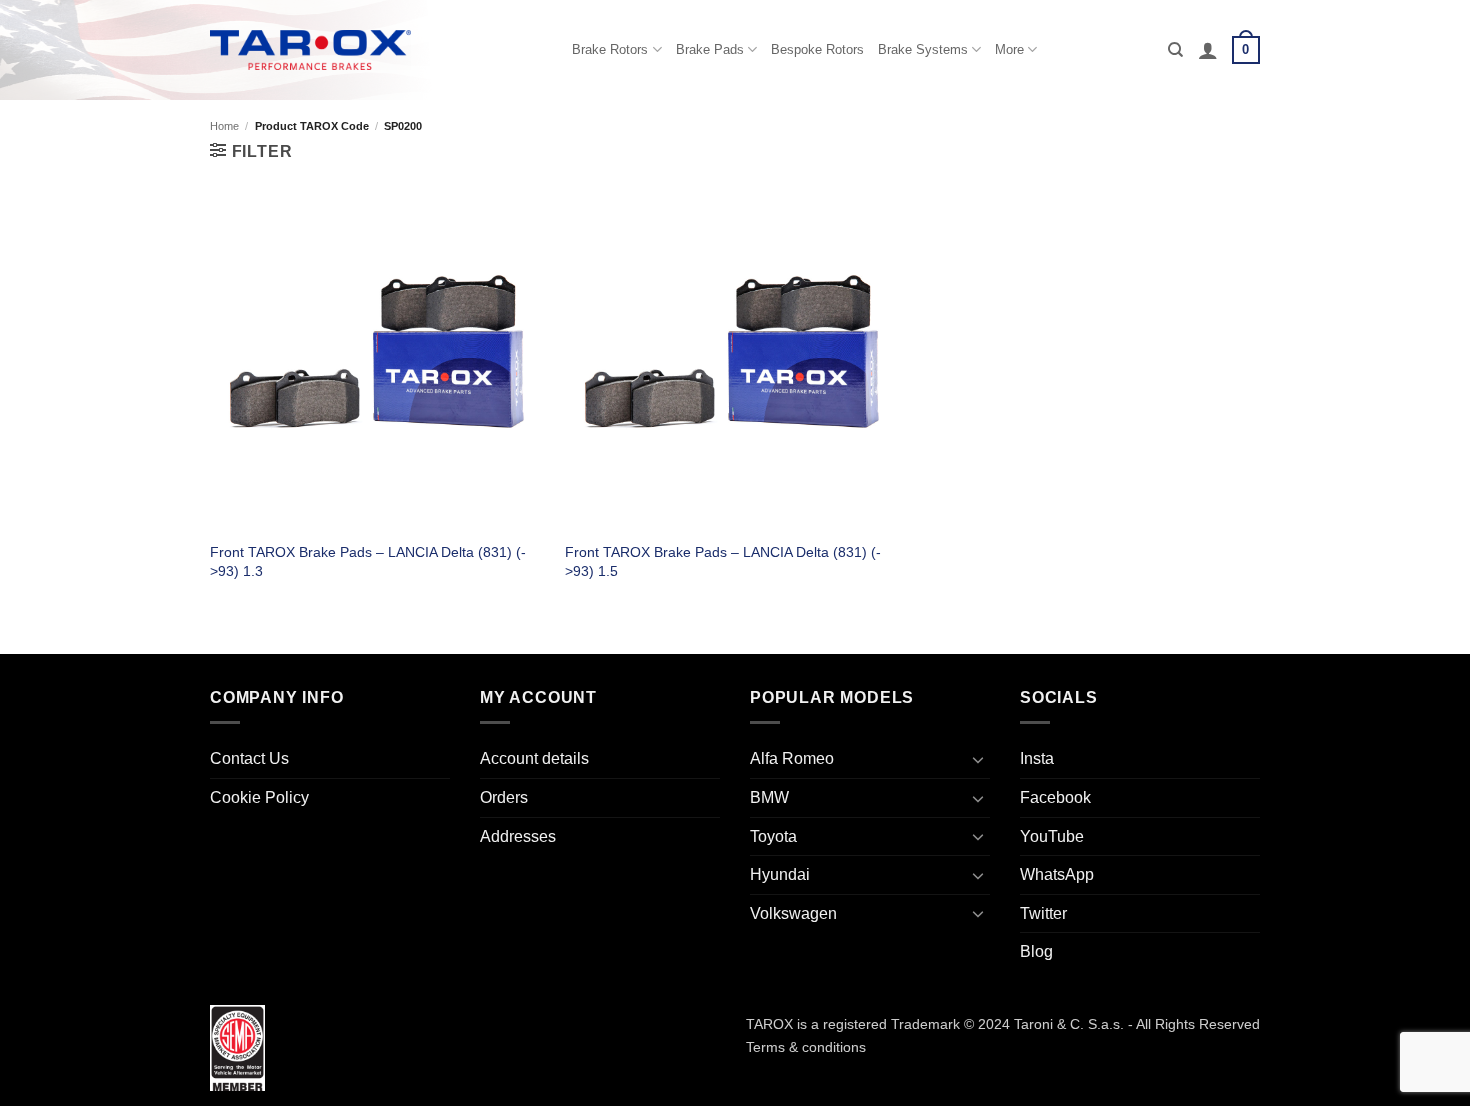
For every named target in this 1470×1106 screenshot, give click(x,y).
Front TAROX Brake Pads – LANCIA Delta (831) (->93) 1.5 (723, 561)
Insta (1037, 758)
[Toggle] (978, 759)
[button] (1208, 50)
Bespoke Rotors (817, 49)
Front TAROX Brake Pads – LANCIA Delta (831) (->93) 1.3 (368, 561)
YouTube (1052, 836)
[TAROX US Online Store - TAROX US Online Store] (310, 49)
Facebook (1055, 797)
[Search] (1175, 50)
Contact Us (249, 758)
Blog (1036, 951)
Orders (504, 797)
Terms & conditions (806, 1047)
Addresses (518, 836)
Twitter (1043, 913)
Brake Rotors (610, 49)
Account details (534, 758)
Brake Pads (710, 49)
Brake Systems (923, 49)
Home (224, 126)
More (1009, 49)
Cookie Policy (259, 797)
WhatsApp (1057, 874)
